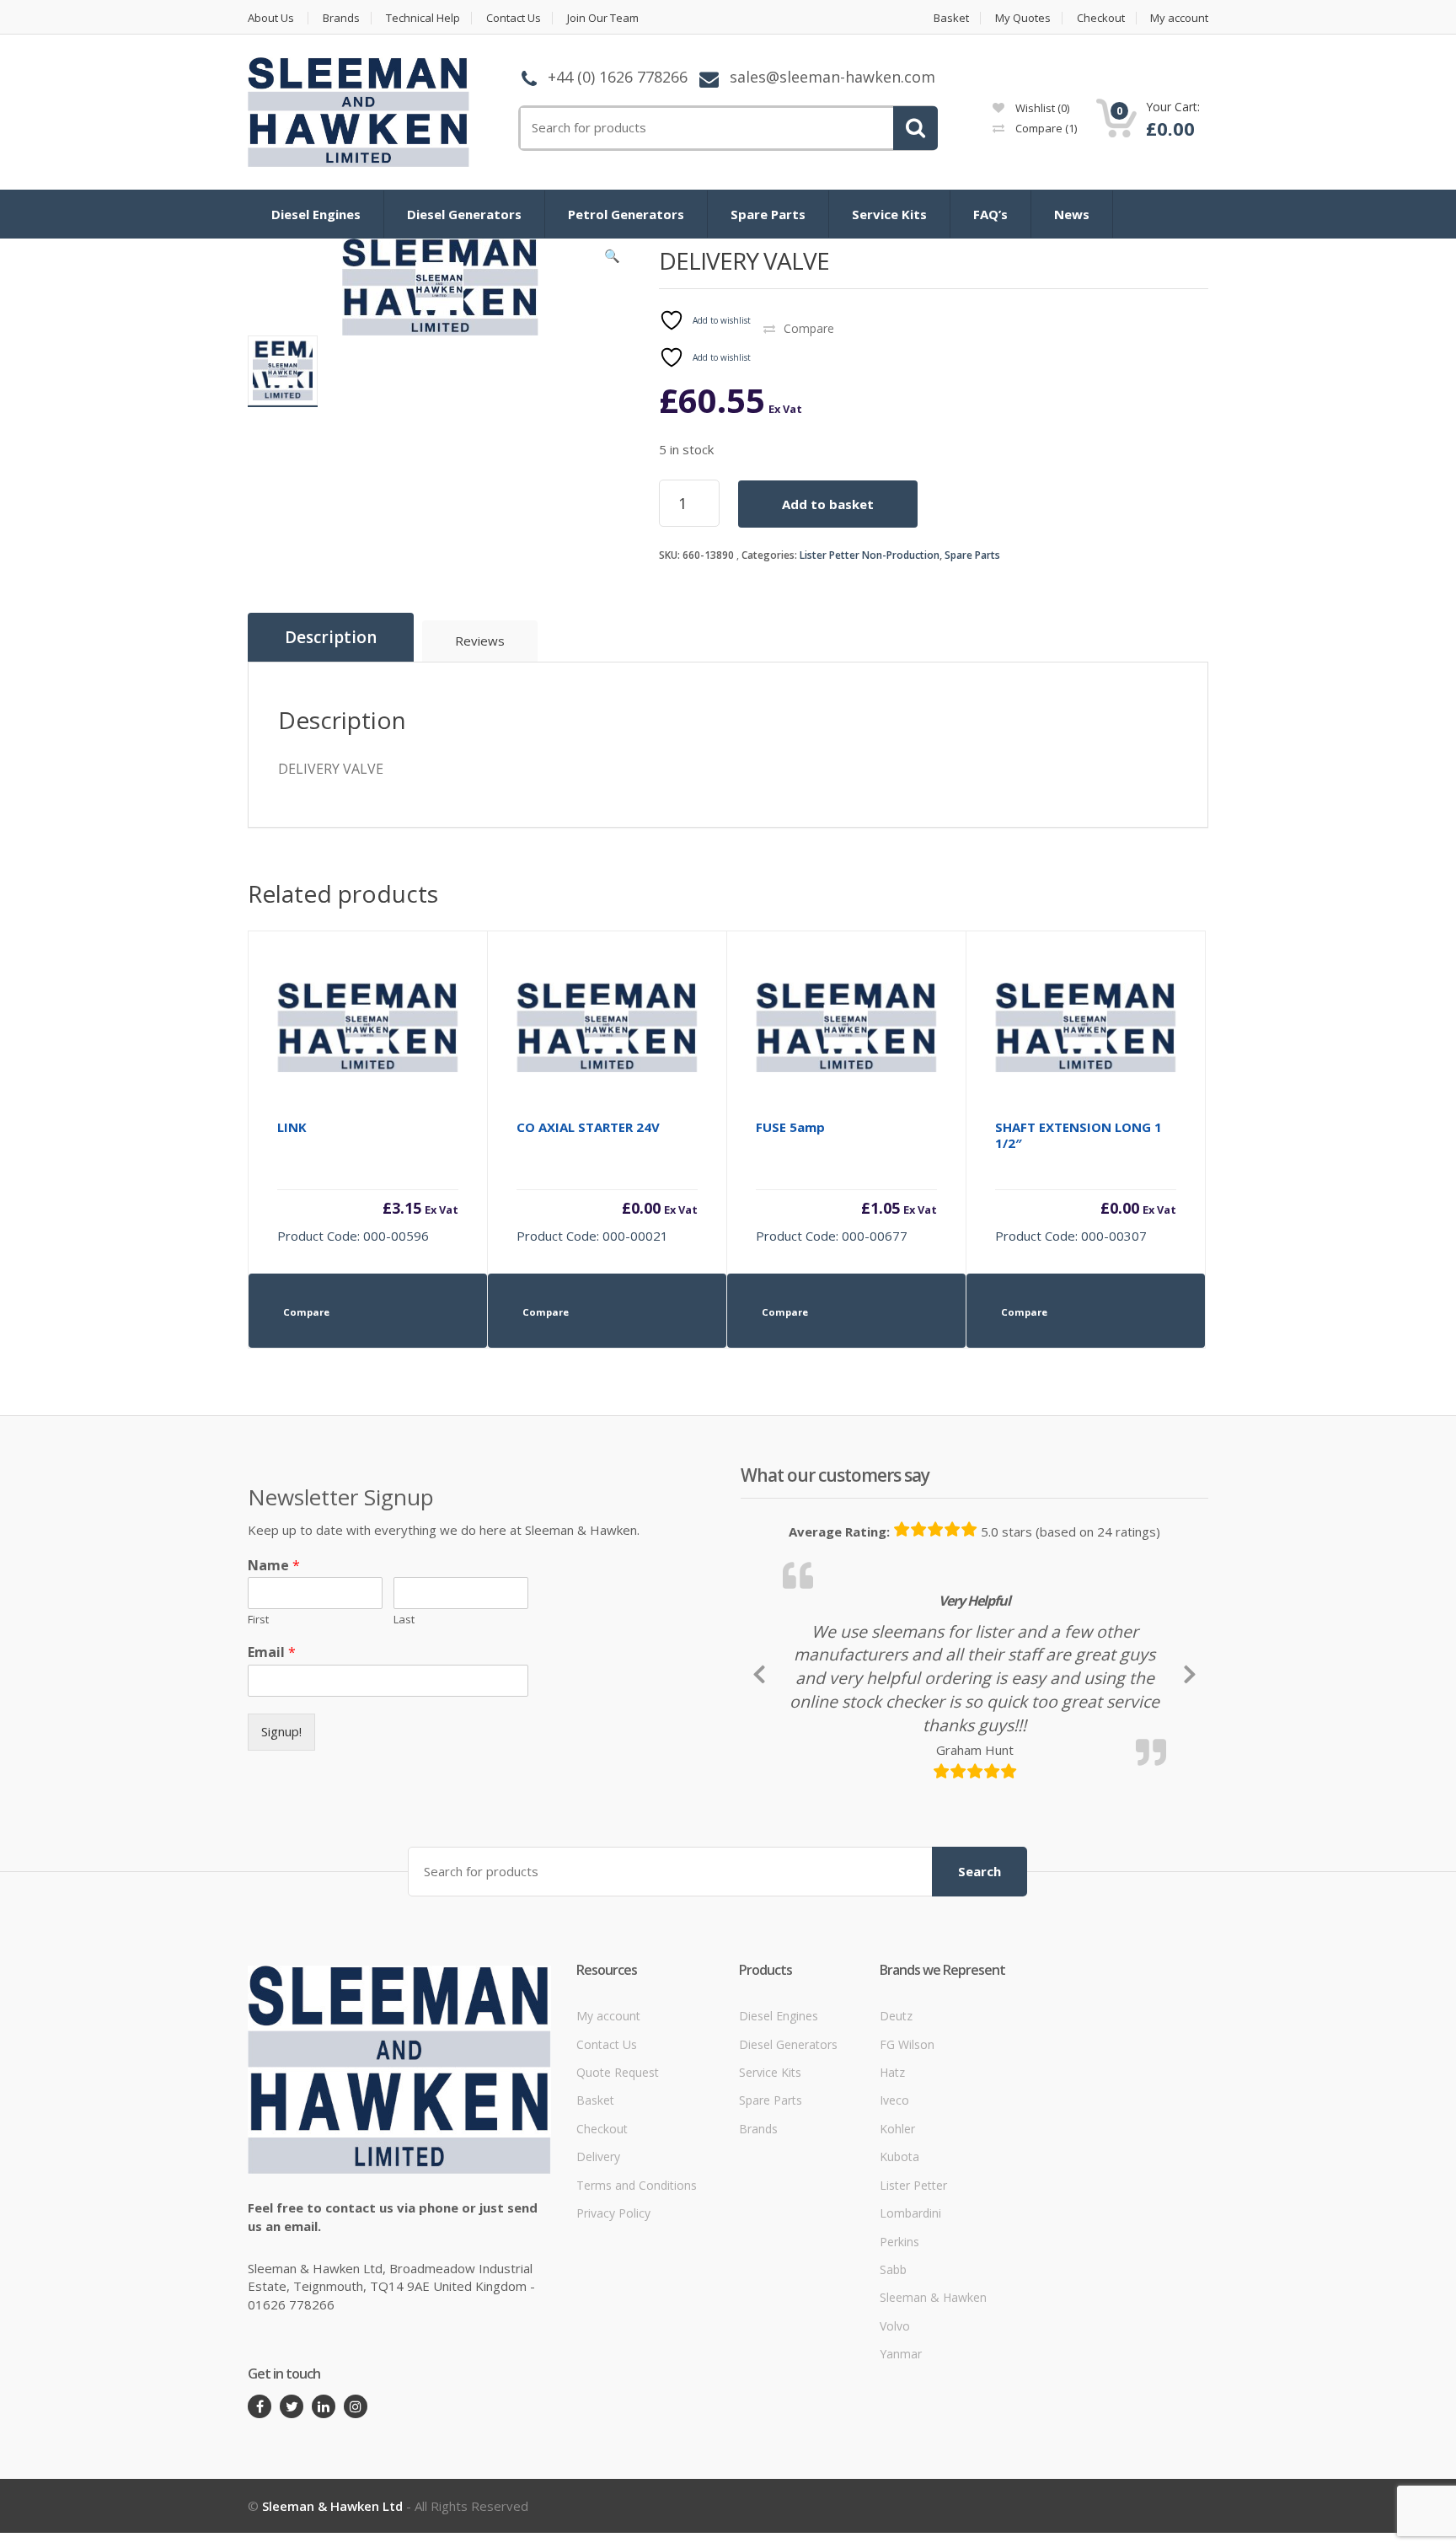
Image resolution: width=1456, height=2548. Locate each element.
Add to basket (828, 504)
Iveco (894, 2216)
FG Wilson (907, 2160)
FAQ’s (990, 214)
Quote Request (618, 2188)
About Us (271, 18)
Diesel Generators (464, 214)
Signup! (281, 1731)
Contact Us (514, 18)
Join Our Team (603, 18)
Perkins (899, 2357)
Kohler (897, 2244)
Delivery (598, 2272)
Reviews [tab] (480, 641)
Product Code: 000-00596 (368, 1181)
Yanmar (901, 2469)
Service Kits (889, 214)
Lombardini (910, 2328)
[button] (613, 260)
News (1072, 214)
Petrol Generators (626, 214)
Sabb (893, 2385)
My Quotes (1023, 18)
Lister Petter (913, 2301)
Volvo (895, 2441)
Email (272, 1652)
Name (274, 1566)
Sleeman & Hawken (933, 2414)
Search (980, 1987)
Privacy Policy (613, 2328)
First (258, 1620)
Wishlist (1041, 108)
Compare (1045, 128)
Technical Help (423, 18)
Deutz (896, 2131)
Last (404, 1620)
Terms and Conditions (637, 2301)
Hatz (892, 2188)
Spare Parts (768, 214)
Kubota (899, 2272)
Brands (341, 18)
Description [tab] (331, 637)
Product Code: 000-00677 (846, 1181)
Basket (951, 18)
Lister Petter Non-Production (870, 555)
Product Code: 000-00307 (1086, 1181)
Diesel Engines (316, 214)
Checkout (1101, 18)
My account (1179, 18)
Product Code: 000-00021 (607, 1181)
